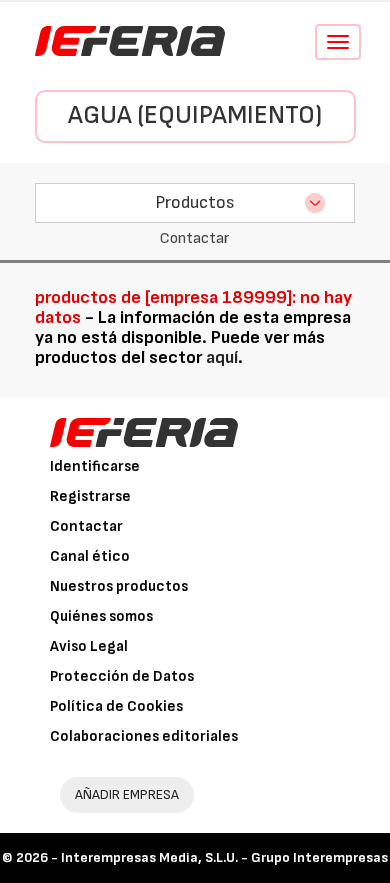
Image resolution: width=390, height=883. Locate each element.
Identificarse (95, 466)
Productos (195, 202)
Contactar (86, 526)
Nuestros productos (119, 586)
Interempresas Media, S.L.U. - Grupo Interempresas (224, 857)
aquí (222, 357)
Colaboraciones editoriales (144, 736)
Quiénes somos (101, 616)
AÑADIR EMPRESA (127, 794)
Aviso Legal (89, 646)
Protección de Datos (122, 676)
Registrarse (90, 496)
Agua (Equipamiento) (195, 115)
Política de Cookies (116, 706)
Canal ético (90, 556)
